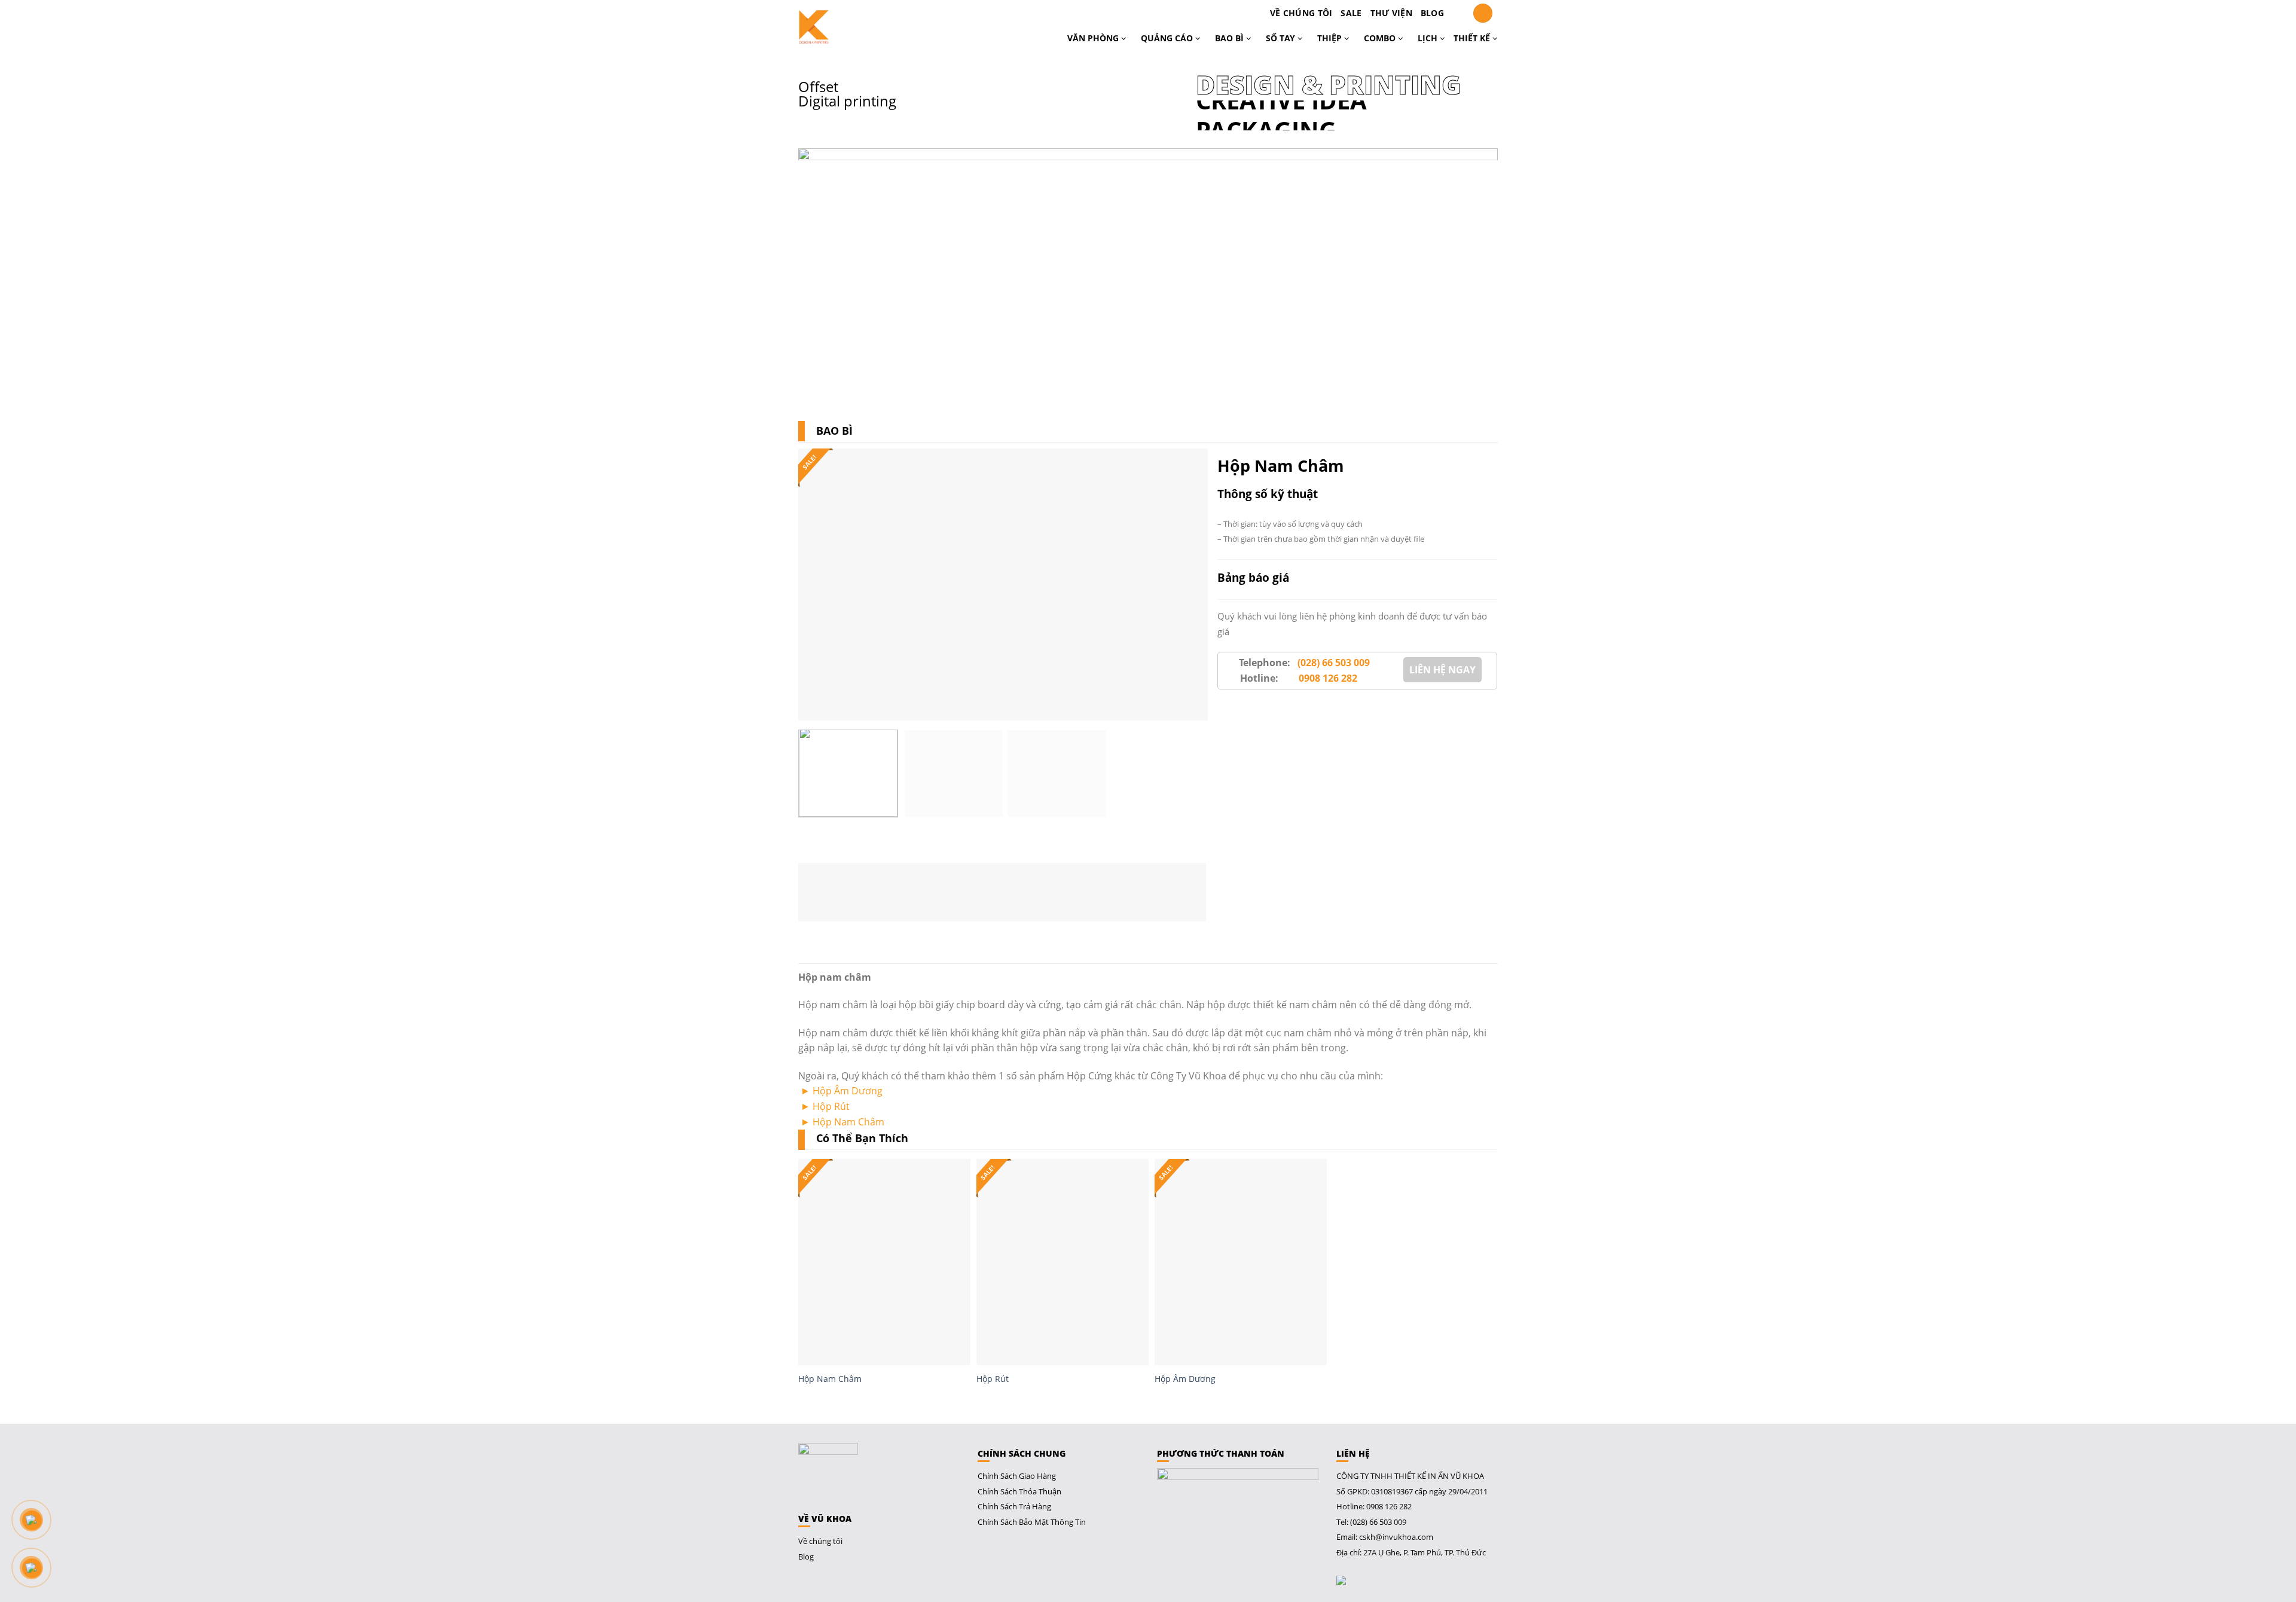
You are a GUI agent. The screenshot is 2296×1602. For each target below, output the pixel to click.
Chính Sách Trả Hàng (1014, 1506)
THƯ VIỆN (1391, 13)
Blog (1432, 13)
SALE (1351, 13)
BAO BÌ (1231, 38)
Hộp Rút (831, 1106)
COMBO (1381, 38)
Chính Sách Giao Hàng (1017, 1476)
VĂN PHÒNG (1094, 38)
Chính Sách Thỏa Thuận (1019, 1491)
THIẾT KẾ (1473, 38)
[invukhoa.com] (850, 27)
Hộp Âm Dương (848, 1091)
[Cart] (1458, 13)
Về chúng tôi (1301, 13)
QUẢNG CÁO (1168, 38)
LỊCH (1429, 38)
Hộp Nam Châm (848, 1122)
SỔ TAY (1282, 38)
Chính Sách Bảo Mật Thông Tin (1032, 1522)
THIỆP (1331, 38)
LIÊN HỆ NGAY (1442, 670)
